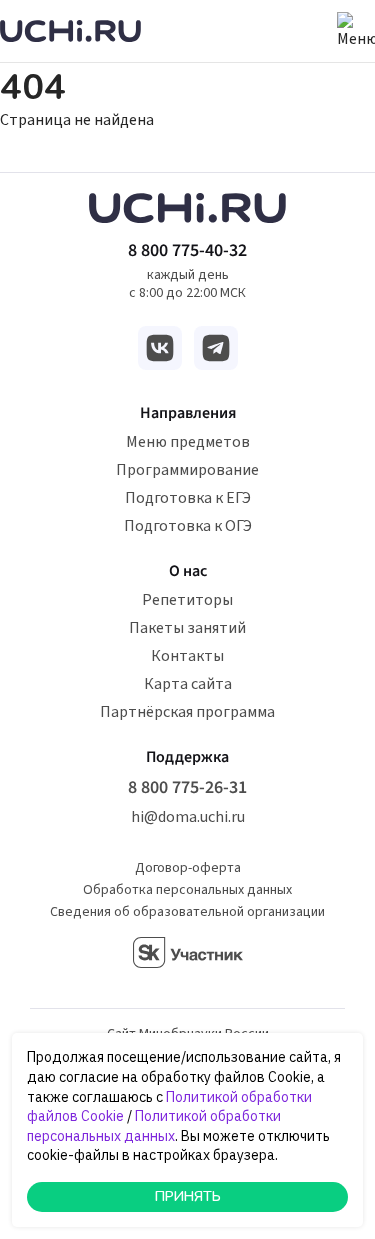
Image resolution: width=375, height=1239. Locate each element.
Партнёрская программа (187, 712)
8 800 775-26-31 (187, 788)
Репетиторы (187, 600)
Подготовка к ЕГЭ (188, 498)
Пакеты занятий (187, 628)
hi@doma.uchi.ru (188, 817)
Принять (188, 1196)
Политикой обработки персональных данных (154, 1126)
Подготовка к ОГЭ (188, 526)
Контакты (187, 656)
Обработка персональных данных (187, 890)
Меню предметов (188, 442)
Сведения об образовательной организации (187, 912)
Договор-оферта (188, 868)
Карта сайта (188, 684)
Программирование (187, 470)
